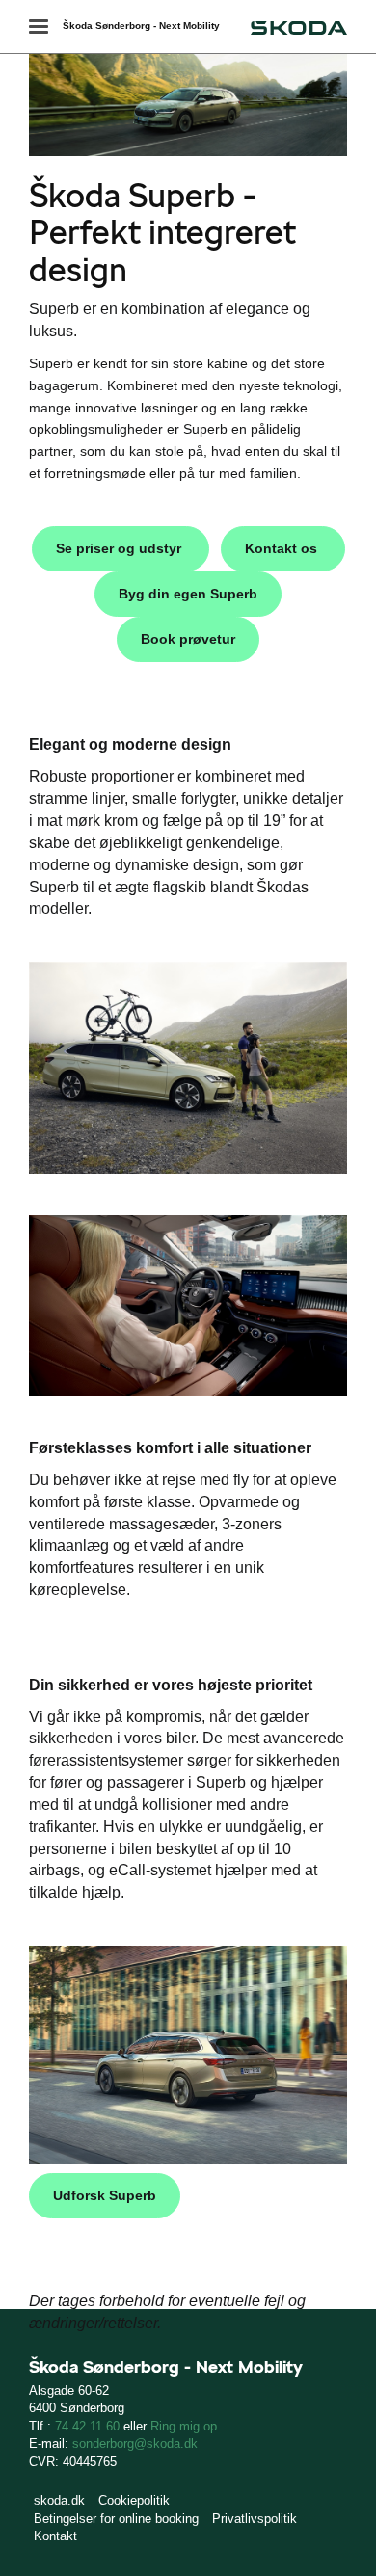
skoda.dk (59, 2500)
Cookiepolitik (134, 2500)
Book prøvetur (188, 639)
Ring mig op (184, 2426)
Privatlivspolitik (255, 2519)
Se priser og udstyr (121, 548)
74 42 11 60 (87, 2426)
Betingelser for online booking (116, 2519)
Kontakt (55, 2536)
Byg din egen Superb (188, 594)
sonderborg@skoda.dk (135, 2443)
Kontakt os (283, 548)
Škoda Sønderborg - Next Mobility (141, 26)
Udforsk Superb (105, 2195)
